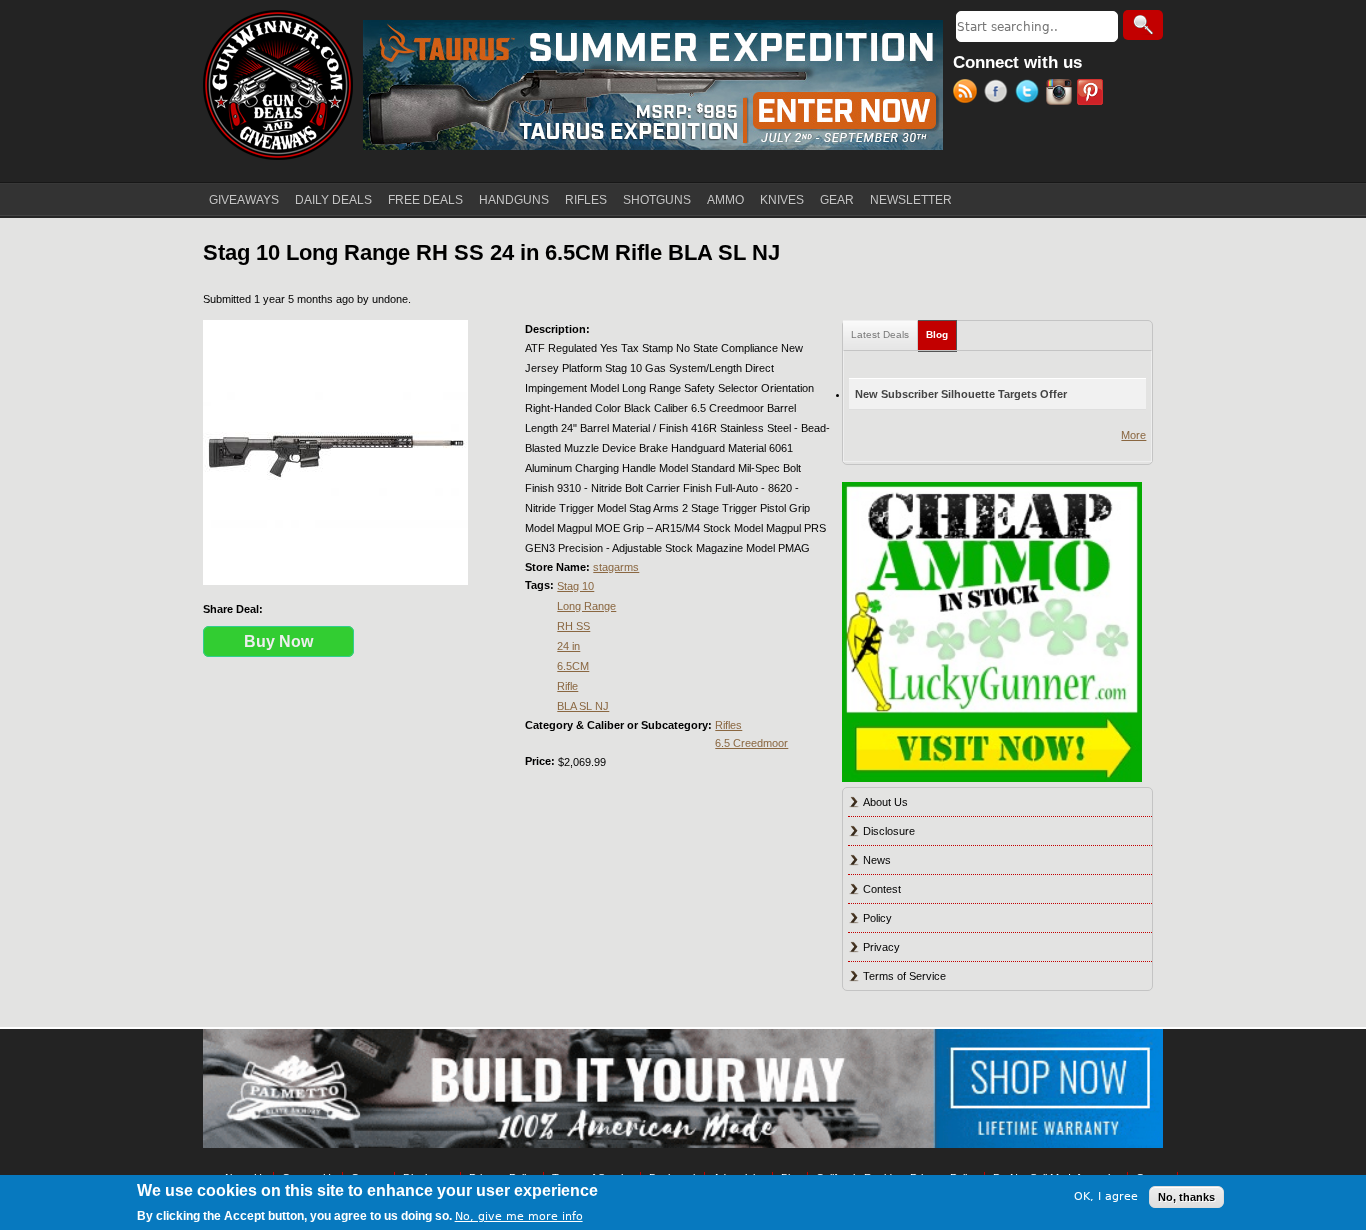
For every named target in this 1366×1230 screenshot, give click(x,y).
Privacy (881, 947)
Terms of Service (904, 976)
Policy (877, 918)
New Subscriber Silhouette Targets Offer (961, 394)
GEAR (837, 200)
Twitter (1030, 94)
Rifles (728, 725)
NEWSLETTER (911, 200)
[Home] (278, 85)
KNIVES (782, 200)
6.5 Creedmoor (751, 743)
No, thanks (1186, 1197)
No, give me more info (519, 1216)
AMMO (725, 200)
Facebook (999, 94)
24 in (568, 646)
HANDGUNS (514, 200)
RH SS (573, 626)
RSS (968, 94)
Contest (882, 889)
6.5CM (573, 666)
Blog (941, 334)
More (1133, 435)
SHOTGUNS (657, 200)
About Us (885, 802)
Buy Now (278, 641)
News (877, 860)
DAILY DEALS (333, 200)
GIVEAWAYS (244, 200)
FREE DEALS (425, 200)
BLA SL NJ (583, 706)
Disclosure (889, 831)
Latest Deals (880, 334)
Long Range (586, 606)
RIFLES (586, 200)
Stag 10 (575, 586)
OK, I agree (1106, 1196)
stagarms (616, 567)
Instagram (1061, 94)
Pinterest (1092, 94)
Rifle (567, 686)
